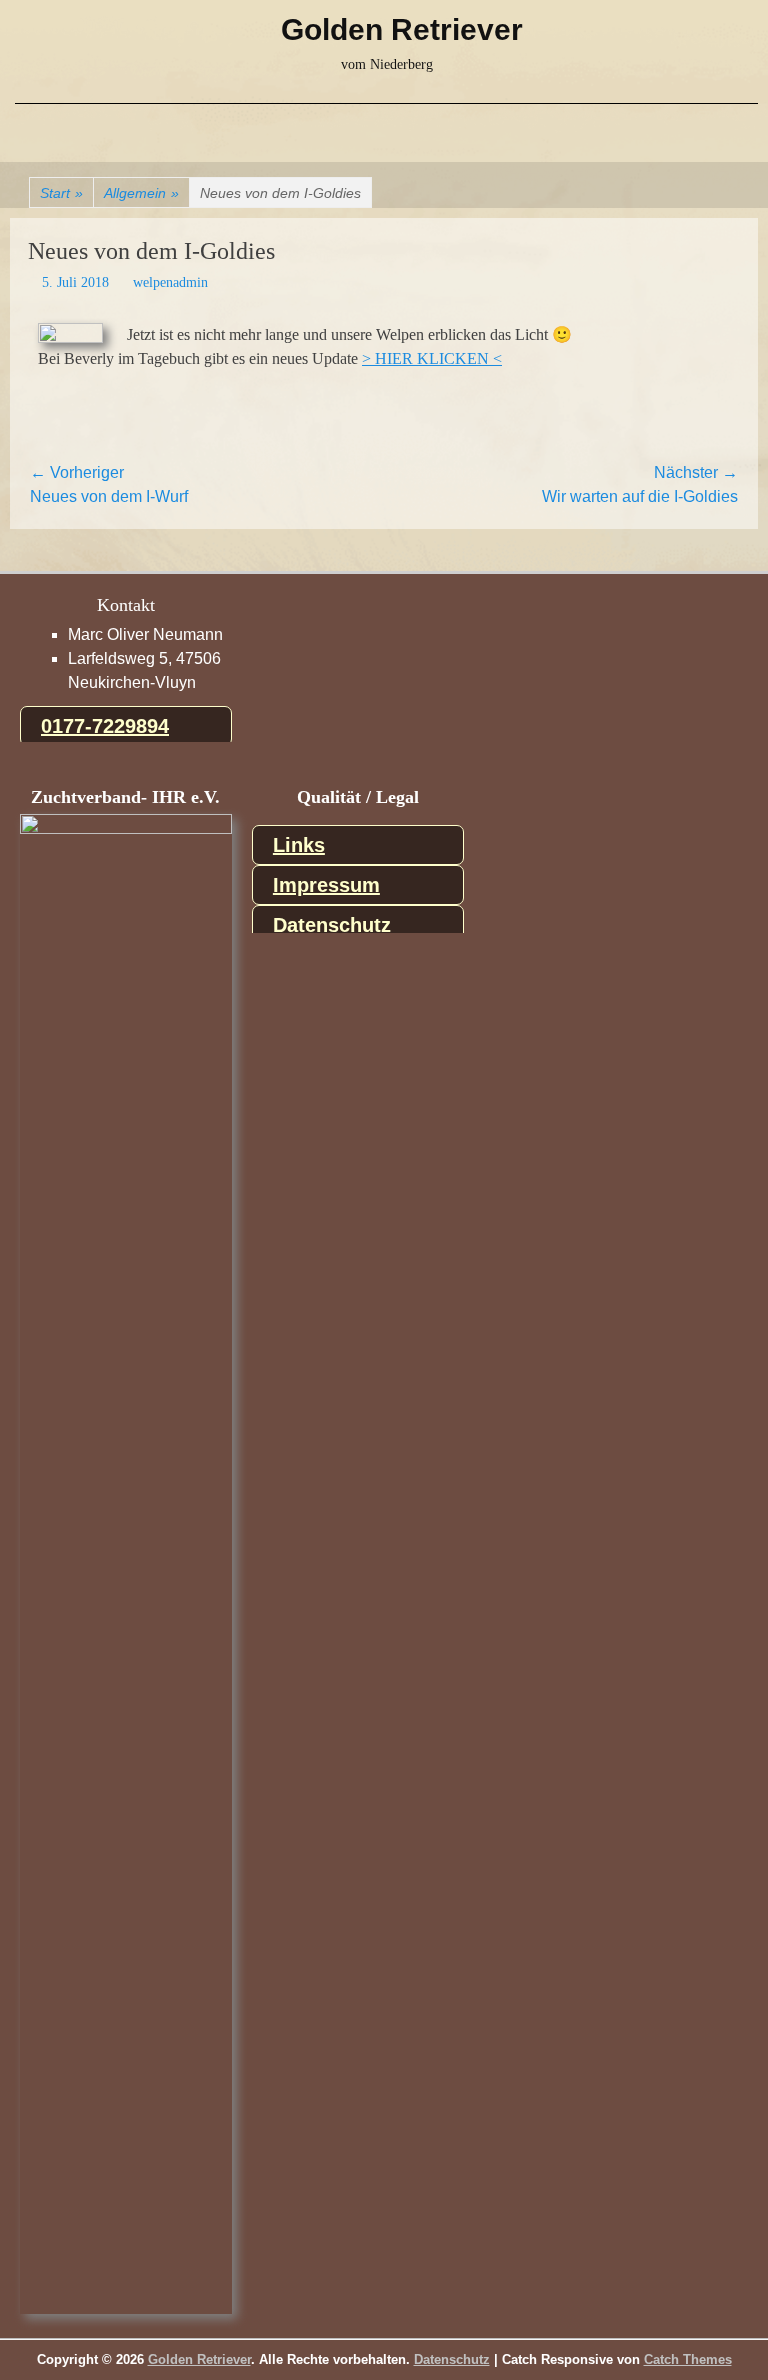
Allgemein (141, 193)
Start (61, 193)
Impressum (326, 885)
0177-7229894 (105, 726)
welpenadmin (170, 282)
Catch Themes (688, 2359)
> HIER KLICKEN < (432, 358)
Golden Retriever (402, 29)
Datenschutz (332, 925)
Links (299, 845)
